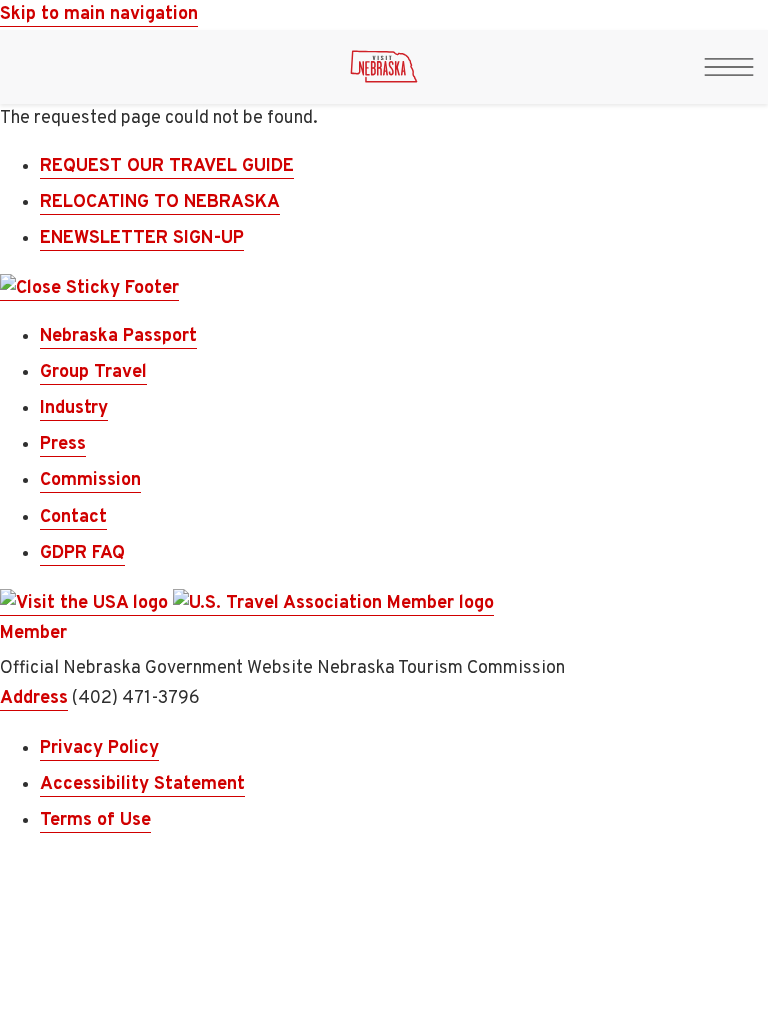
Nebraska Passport (118, 336)
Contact (73, 517)
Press (63, 444)
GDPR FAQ (82, 553)
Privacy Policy (99, 748)
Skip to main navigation (99, 14)
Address (34, 698)
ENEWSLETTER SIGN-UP (142, 238)
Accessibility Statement (142, 784)
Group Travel (93, 372)
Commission (90, 480)
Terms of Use (95, 820)
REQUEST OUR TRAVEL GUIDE (167, 166)
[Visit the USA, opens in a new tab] (86, 604)
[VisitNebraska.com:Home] (384, 72)
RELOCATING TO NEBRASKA (160, 202)
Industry (74, 408)
